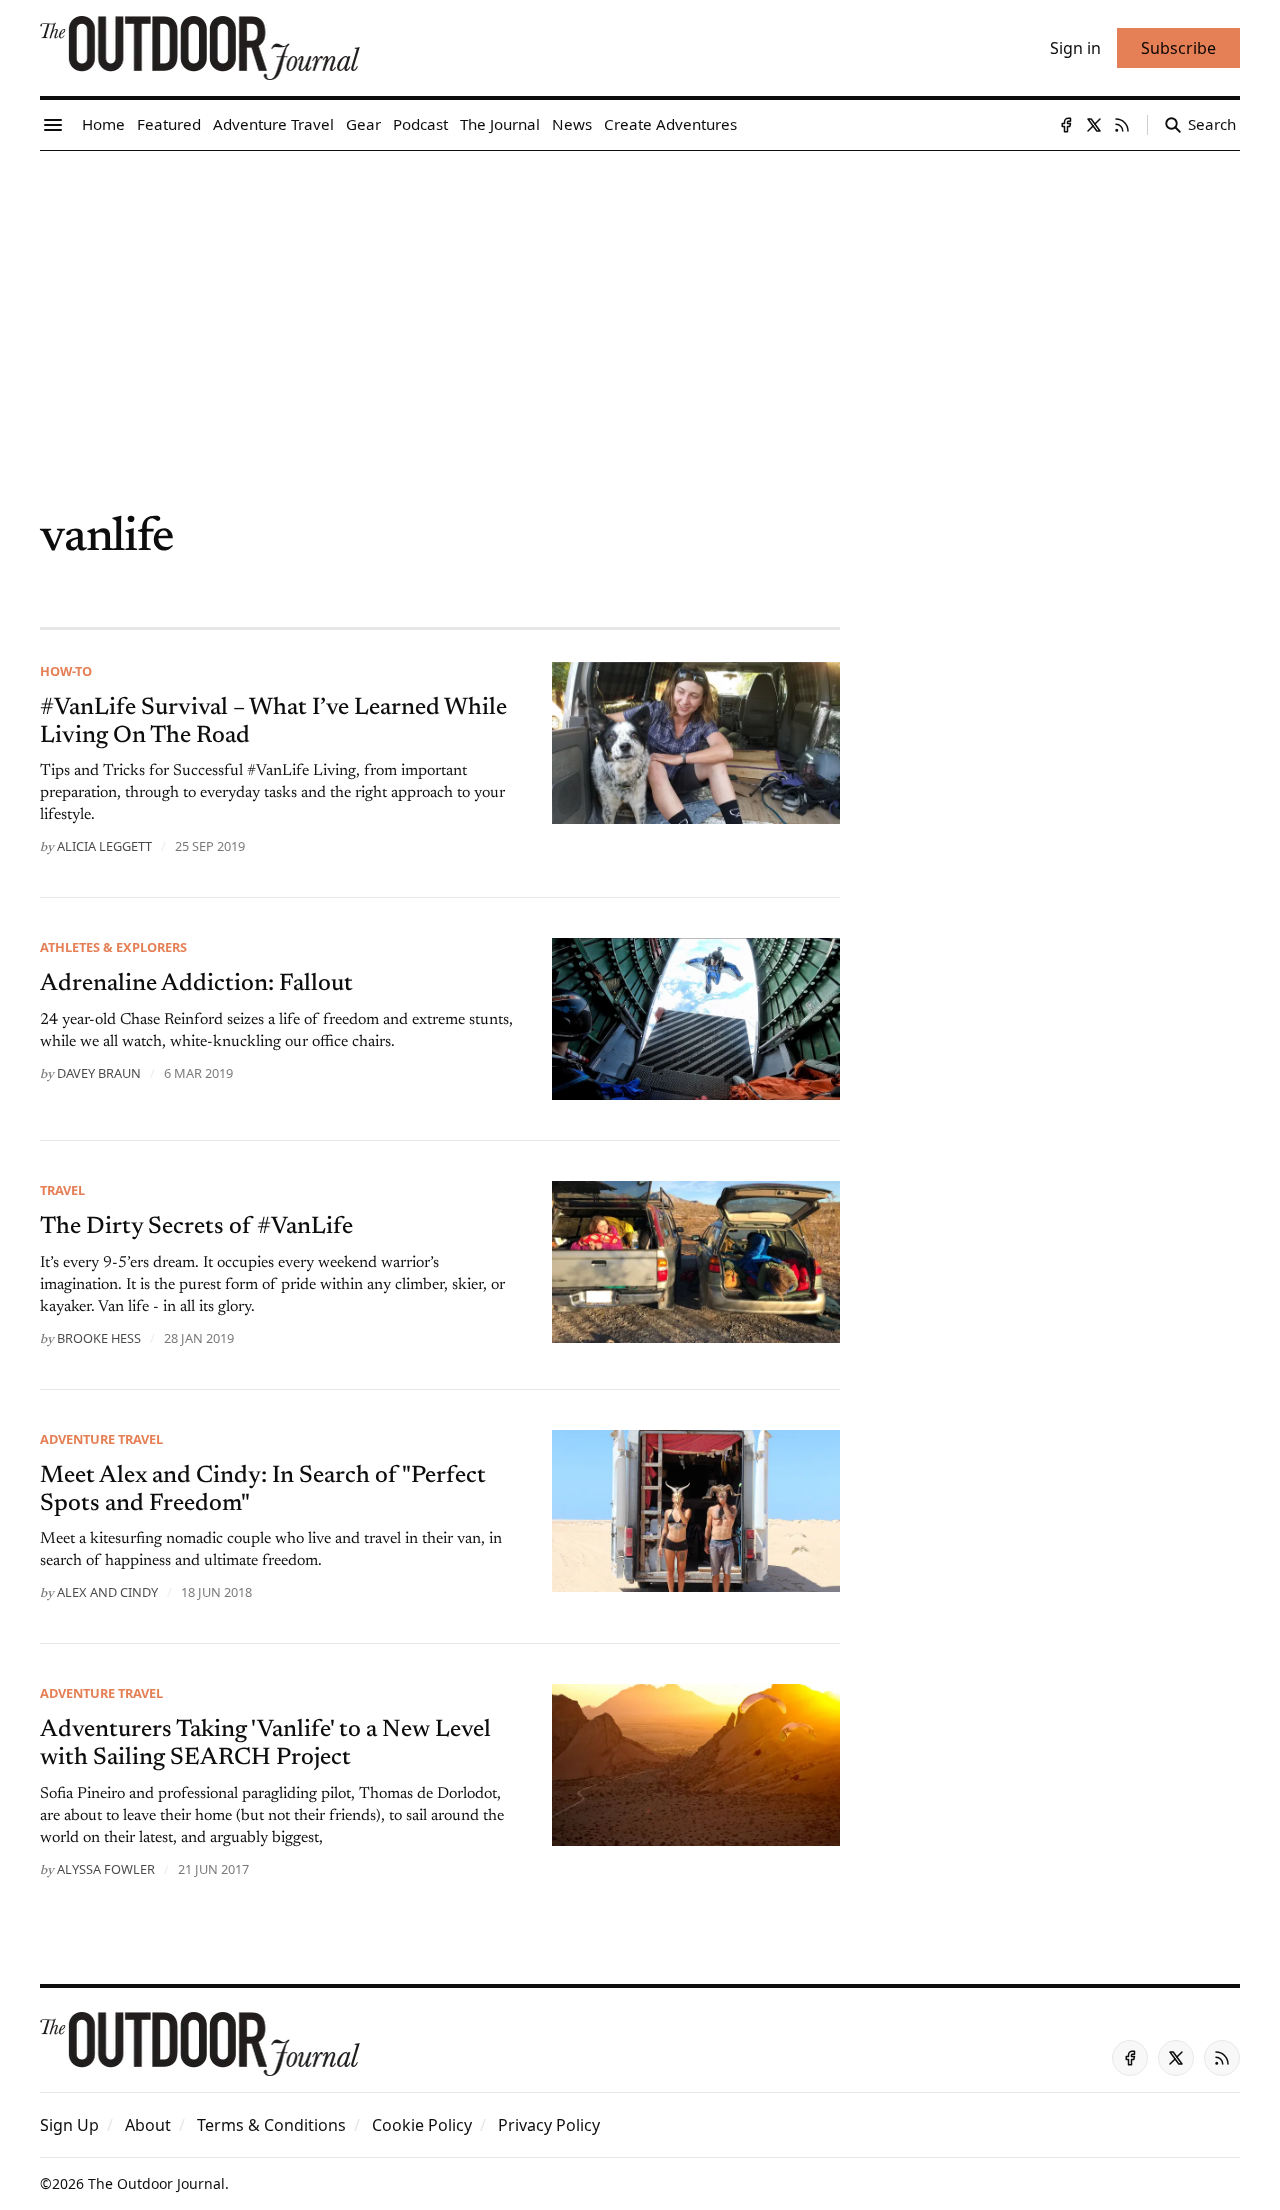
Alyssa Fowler (106, 1869)
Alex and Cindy (107, 1592)
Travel (62, 1190)
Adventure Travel (101, 1439)
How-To (66, 671)
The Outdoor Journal (156, 2183)
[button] (69, 2125)
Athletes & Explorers (113, 947)
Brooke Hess (99, 1338)
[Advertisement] (640, 301)
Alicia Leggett (104, 846)
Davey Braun (99, 1073)
